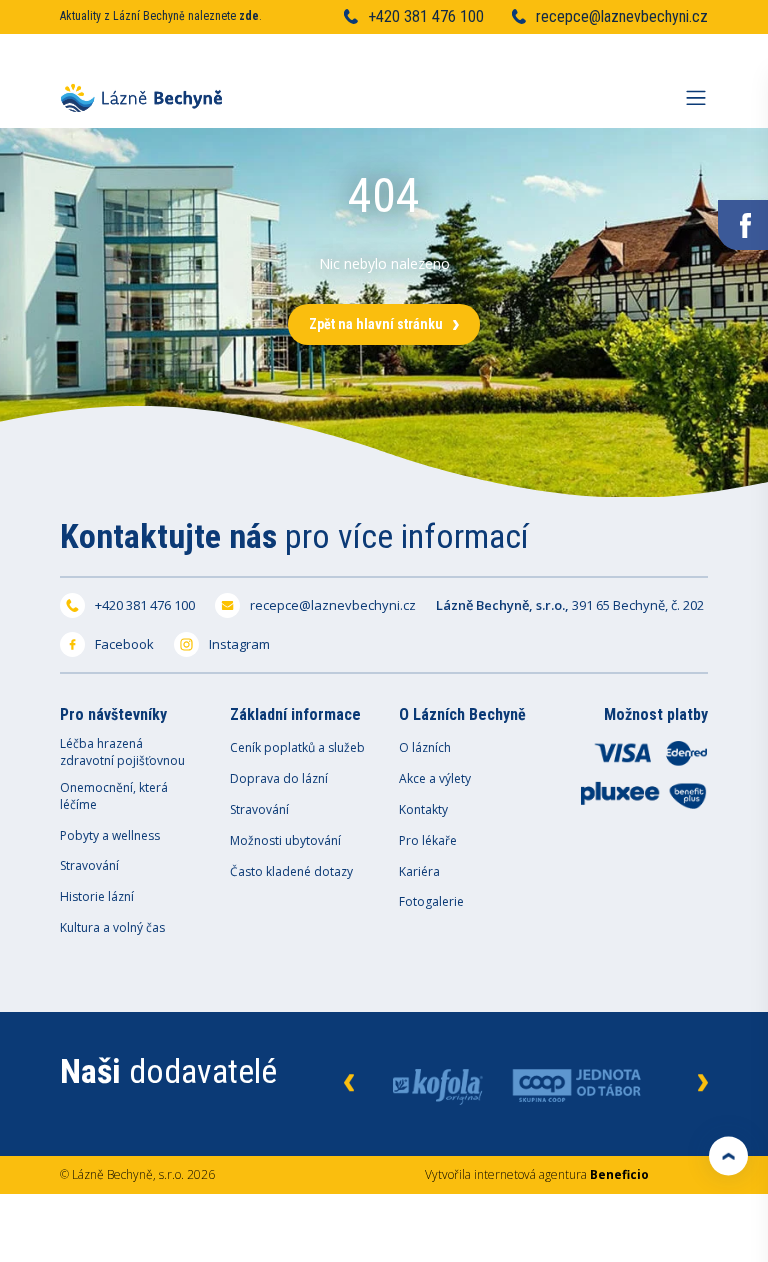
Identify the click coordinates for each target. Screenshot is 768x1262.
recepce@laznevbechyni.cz (622, 16)
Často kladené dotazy (291, 872)
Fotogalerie (431, 902)
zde (249, 16)
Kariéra (419, 872)
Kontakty (423, 810)
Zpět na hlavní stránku (376, 324)
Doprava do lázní (279, 779)
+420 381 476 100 (426, 16)
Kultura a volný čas (112, 928)
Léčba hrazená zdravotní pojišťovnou (122, 752)
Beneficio (619, 1174)
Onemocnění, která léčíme (114, 796)
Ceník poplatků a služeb (297, 748)
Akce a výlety (435, 779)
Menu (696, 92)
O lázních (425, 748)
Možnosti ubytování (285, 841)
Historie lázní (97, 897)
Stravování (89, 866)
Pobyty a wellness (110, 836)
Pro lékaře (428, 841)
